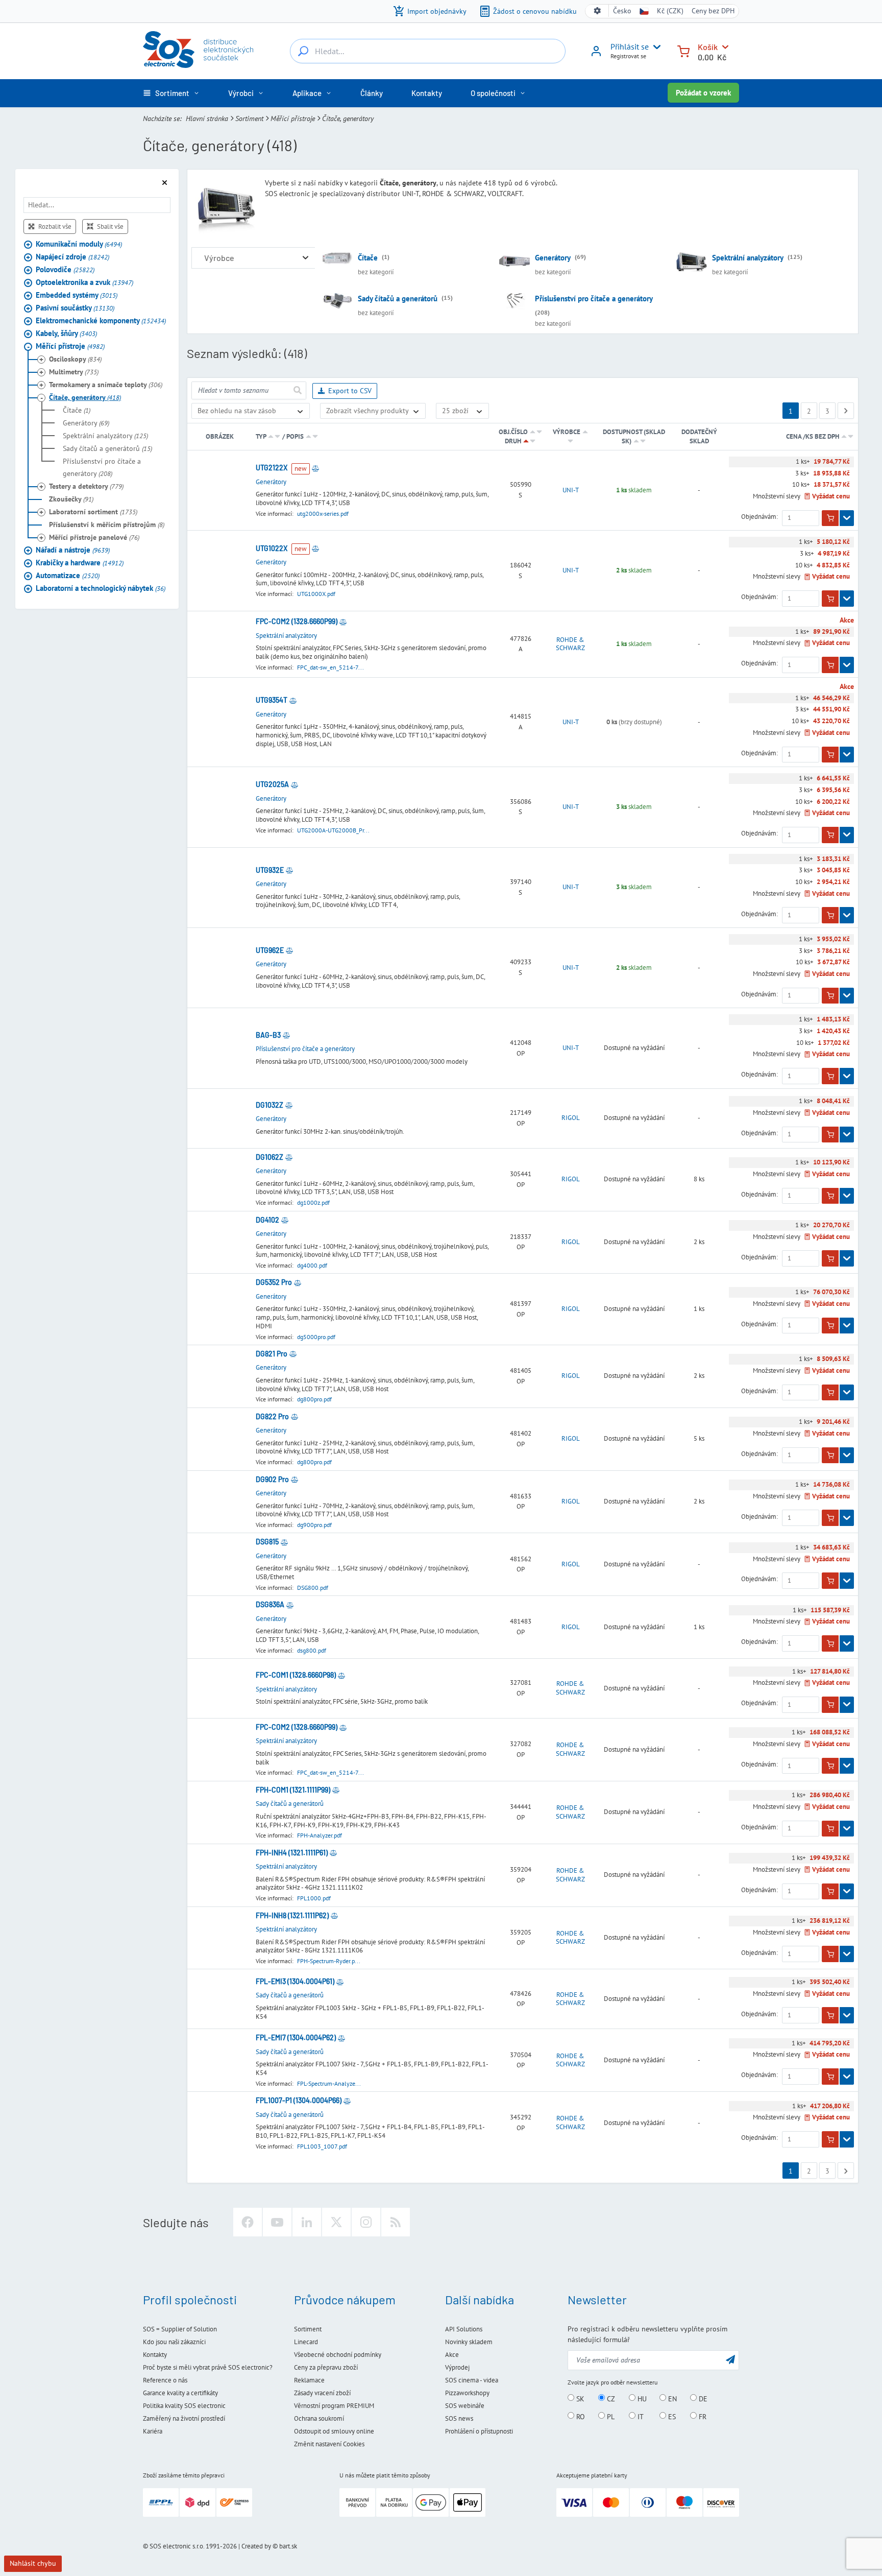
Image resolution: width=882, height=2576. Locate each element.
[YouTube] (277, 2222)
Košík (708, 47)
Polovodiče (65, 270)
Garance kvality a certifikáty (180, 2393)
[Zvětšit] (305, 258)
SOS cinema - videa (472, 2380)
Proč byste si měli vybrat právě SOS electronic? (208, 2367)
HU (641, 2398)
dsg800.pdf (312, 1650)
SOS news (459, 2418)
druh (513, 441)
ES (671, 2416)
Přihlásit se (630, 46)
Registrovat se (628, 56)
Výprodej (457, 2367)
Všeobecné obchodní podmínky (338, 2355)
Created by (256, 2546)
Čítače (77, 411)
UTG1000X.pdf (316, 594)
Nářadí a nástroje (73, 550)
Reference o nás (165, 2380)
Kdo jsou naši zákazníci (174, 2342)
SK (579, 2398)
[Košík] (683, 50)
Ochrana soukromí (319, 2418)
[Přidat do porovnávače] (315, 468)
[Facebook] (248, 2222)
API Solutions (464, 2329)
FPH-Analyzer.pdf (320, 1835)
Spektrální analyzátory (105, 436)
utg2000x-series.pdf (323, 514)
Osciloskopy (75, 360)
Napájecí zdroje (72, 257)
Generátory (86, 423)
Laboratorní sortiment (93, 512)
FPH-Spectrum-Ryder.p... (329, 1961)
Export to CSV (350, 391)
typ (261, 436)
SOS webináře (465, 2406)
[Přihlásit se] (596, 55)
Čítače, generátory (85, 398)
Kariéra (153, 2431)
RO (580, 2416)
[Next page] (846, 411)
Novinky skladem (469, 2342)
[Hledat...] (303, 51)
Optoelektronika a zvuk (84, 283)
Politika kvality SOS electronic (184, 2406)
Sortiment (249, 118)
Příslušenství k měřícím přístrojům (107, 525)
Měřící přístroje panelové (94, 538)
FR (702, 2416)
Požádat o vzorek (703, 93)
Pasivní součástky (75, 308)
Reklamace (309, 2380)
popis (295, 436)
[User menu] (655, 47)
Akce (452, 2355)
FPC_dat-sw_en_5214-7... (330, 667)
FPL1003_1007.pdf (322, 2146)
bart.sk (288, 2546)
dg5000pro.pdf (316, 1337)
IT (640, 2416)
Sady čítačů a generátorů (107, 449)
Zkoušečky (71, 499)
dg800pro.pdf (314, 1399)
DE (702, 2398)
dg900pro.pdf (314, 1525)
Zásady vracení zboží (322, 2393)
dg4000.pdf (312, 1265)
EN (671, 2398)
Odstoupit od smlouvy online (334, 2431)
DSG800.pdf (313, 1588)
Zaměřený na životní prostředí (184, 2418)
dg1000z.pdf (313, 1202)
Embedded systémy (77, 295)
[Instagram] (366, 2222)
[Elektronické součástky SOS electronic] (198, 50)
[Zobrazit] (847, 518)
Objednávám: (759, 517)
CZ (610, 2398)
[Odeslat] (297, 390)
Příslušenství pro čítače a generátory (102, 468)
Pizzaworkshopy (467, 2393)
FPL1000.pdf (314, 1898)
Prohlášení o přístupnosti (479, 2431)
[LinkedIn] (307, 2222)
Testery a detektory (86, 487)
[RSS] (396, 2222)
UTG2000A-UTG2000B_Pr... (333, 830)
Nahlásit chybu (33, 2563)
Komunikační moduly (79, 244)
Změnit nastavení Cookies (329, 2444)
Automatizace (68, 576)
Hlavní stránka (207, 118)
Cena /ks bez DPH (813, 436)
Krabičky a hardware (80, 563)
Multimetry (74, 372)
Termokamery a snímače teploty (106, 385)
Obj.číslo (513, 432)
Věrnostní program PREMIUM (334, 2406)
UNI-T (571, 490)
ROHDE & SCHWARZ (570, 644)
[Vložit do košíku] (830, 518)
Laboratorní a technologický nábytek (101, 589)
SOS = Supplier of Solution (180, 2329)
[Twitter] (336, 2222)
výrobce (567, 432)
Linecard (306, 2342)
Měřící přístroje (293, 118)
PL (610, 2416)
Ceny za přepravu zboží (326, 2367)
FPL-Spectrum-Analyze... (329, 2083)
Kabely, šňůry (66, 334)
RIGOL (571, 1118)
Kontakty (155, 2355)
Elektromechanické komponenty (101, 321)
